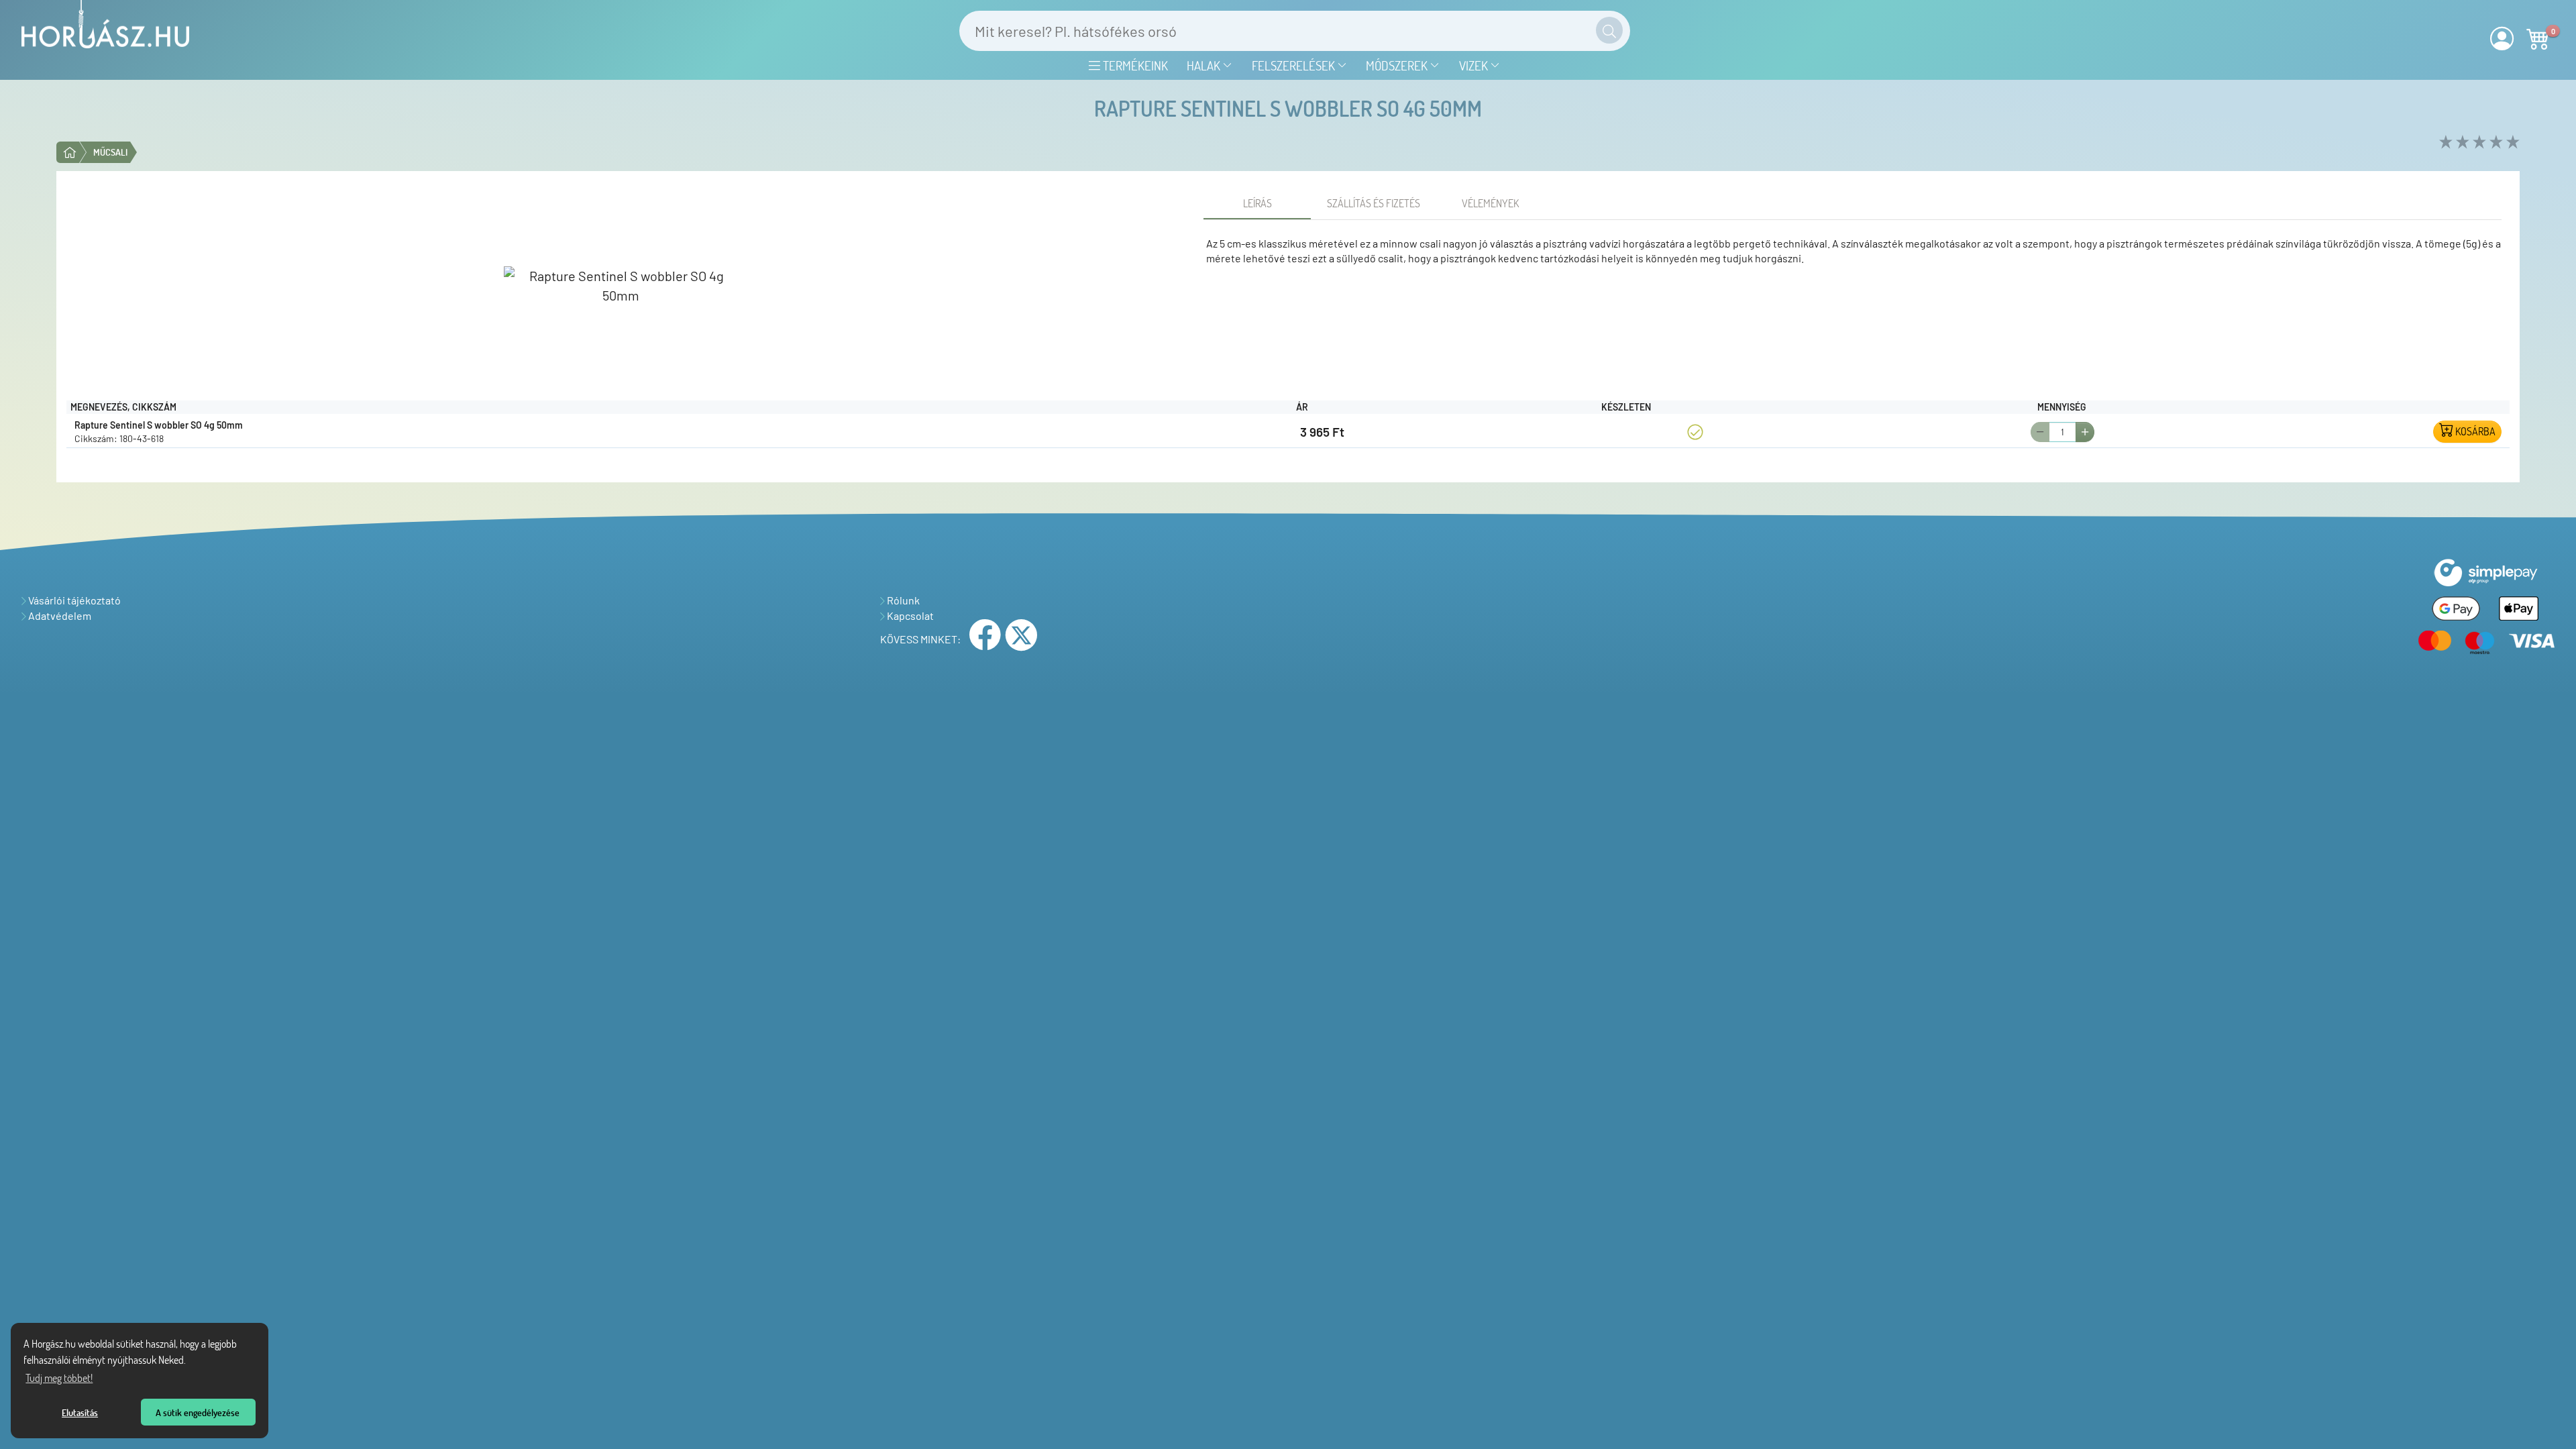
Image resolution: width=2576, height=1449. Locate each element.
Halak (1205, 65)
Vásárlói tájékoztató (73, 600)
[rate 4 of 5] (2494, 143)
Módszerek (1398, 65)
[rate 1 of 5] (2444, 143)
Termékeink (1134, 65)
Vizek (1475, 65)
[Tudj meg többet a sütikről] (190, 1362)
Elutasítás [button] (80, 1412)
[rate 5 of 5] (2511, 143)
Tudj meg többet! (59, 1378)
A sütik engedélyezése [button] (198, 1412)
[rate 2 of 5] (2461, 143)
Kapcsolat (909, 615)
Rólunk (902, 600)
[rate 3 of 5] (2478, 143)
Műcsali (110, 152)
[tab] (1257, 203)
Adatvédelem (59, 615)
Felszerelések (1295, 65)
